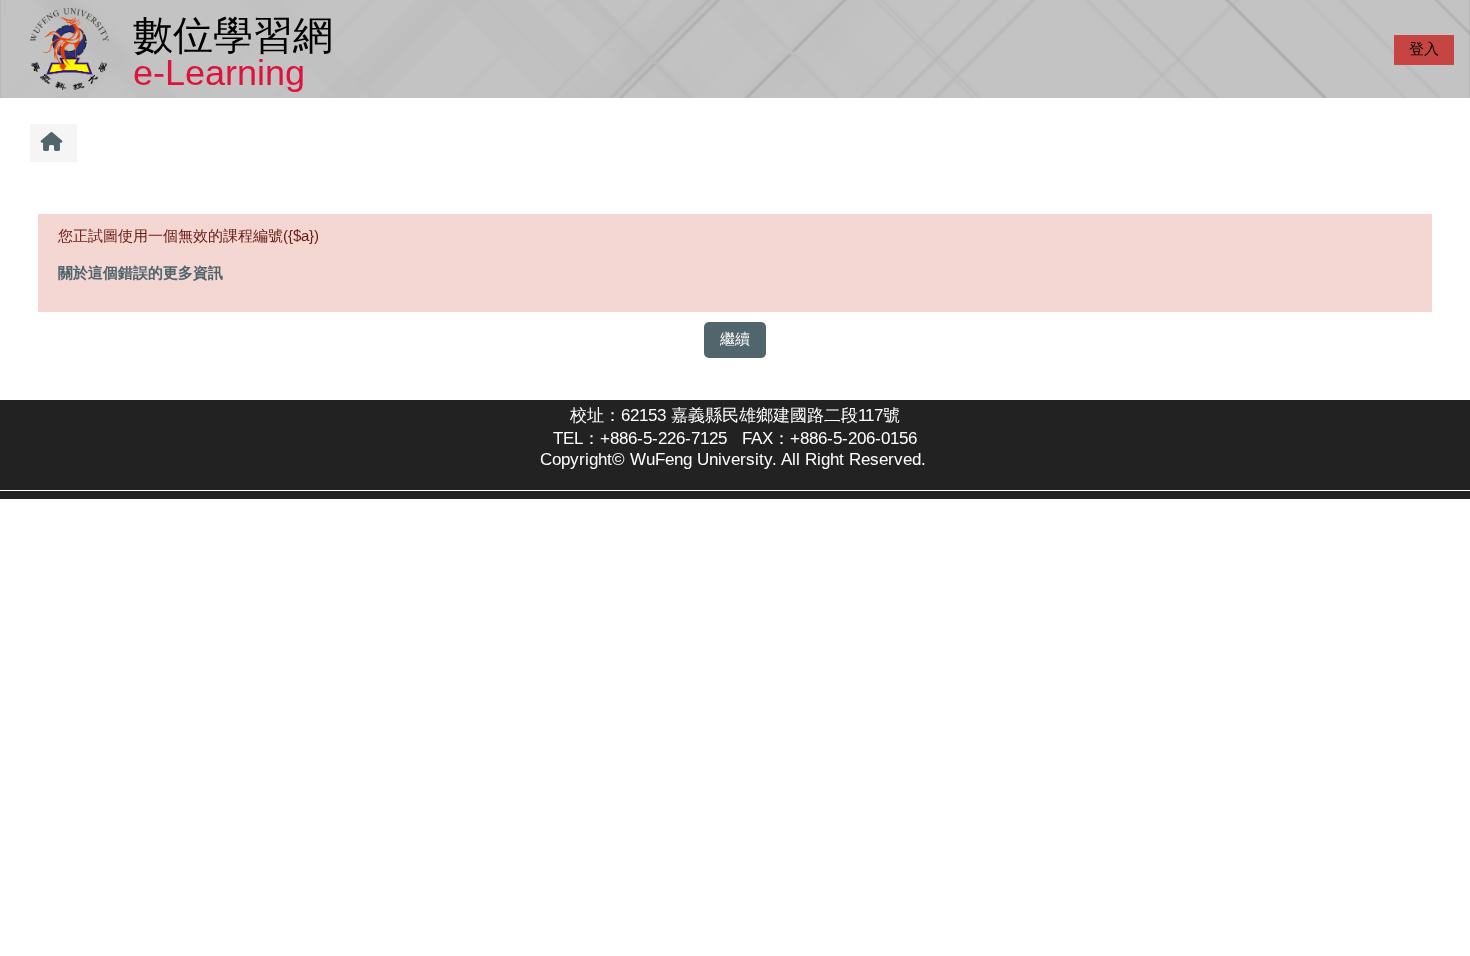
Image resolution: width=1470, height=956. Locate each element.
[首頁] (73, 47)
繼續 (735, 338)
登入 (1424, 48)
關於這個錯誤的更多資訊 (140, 272)
